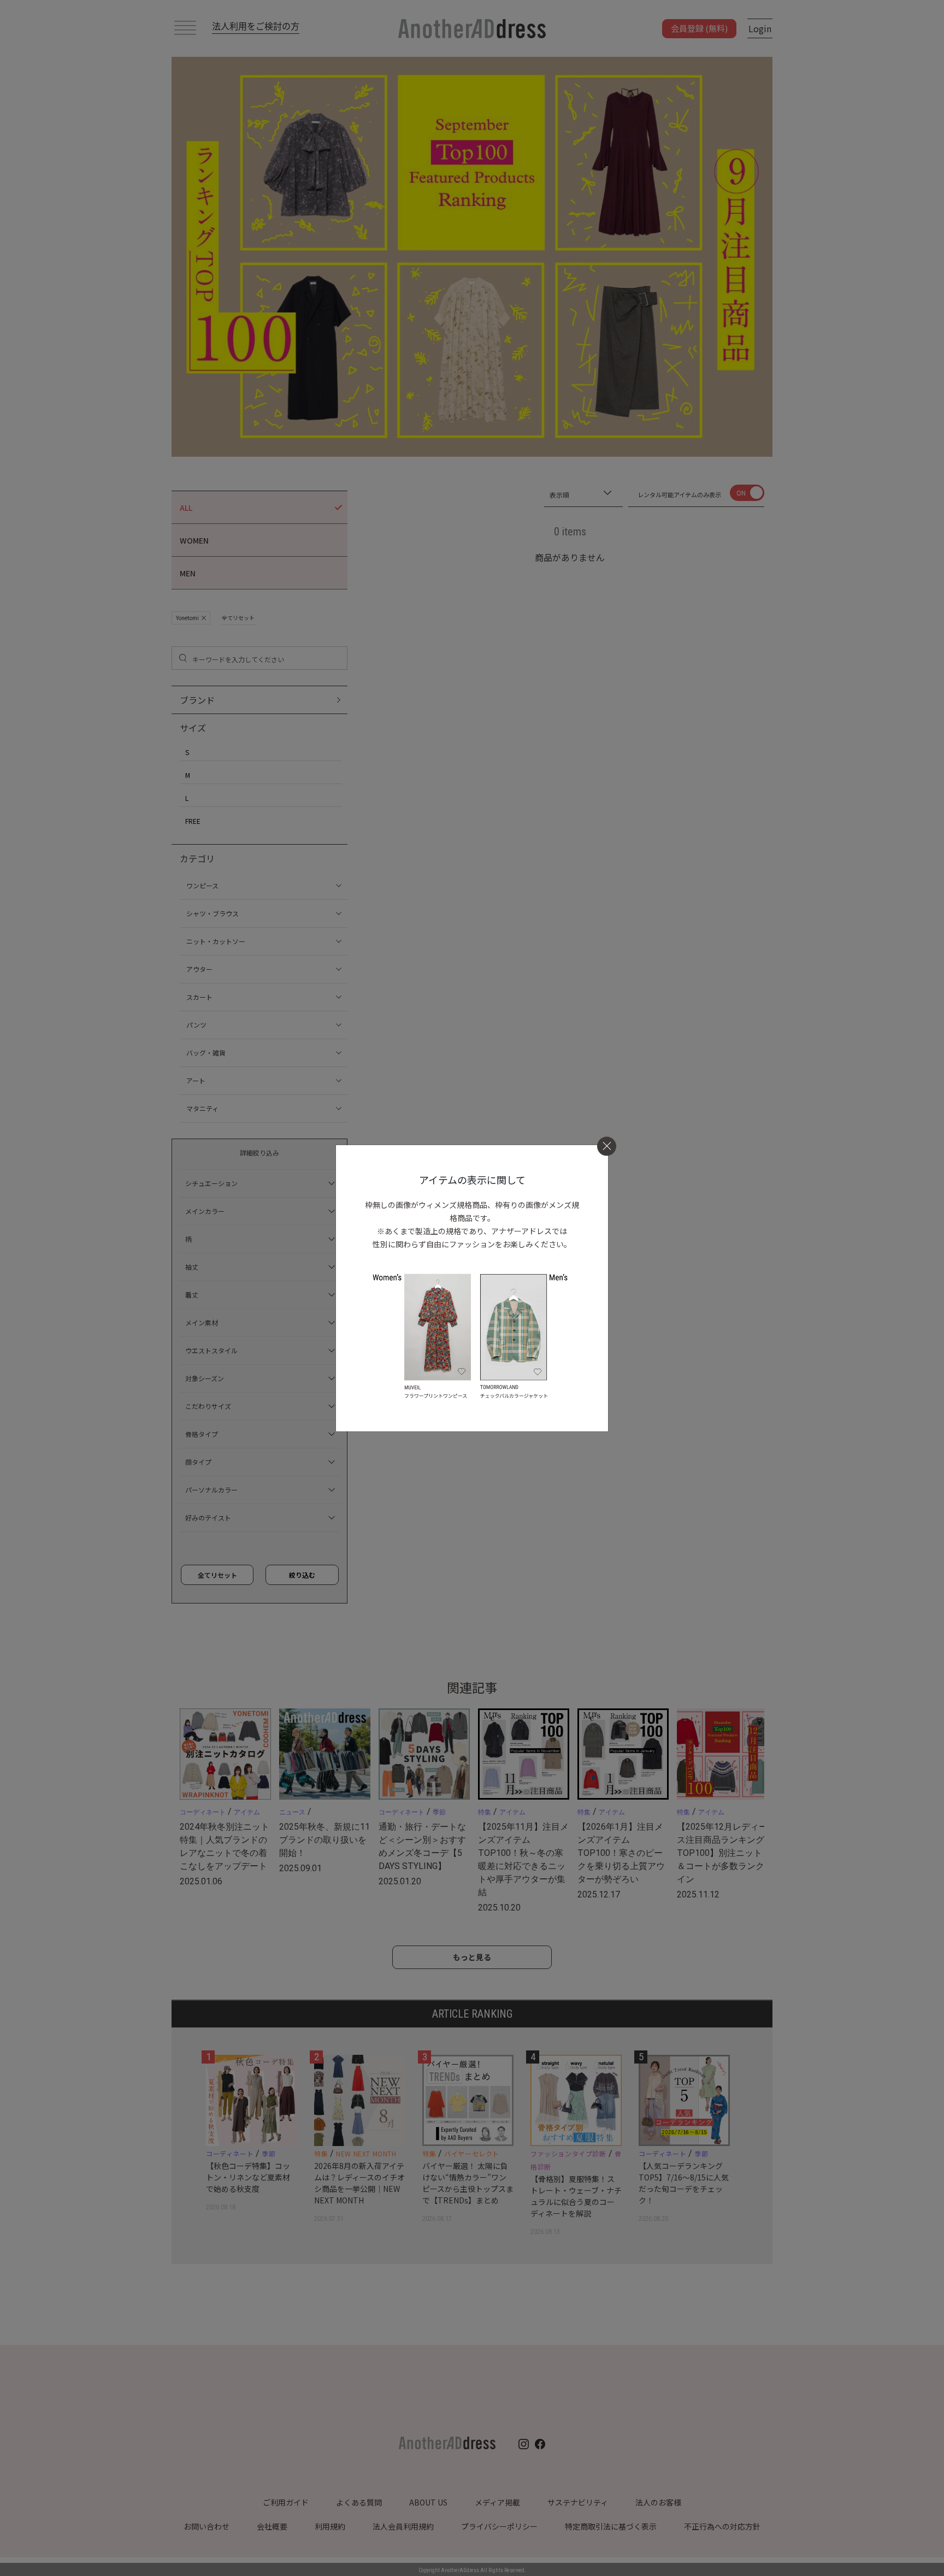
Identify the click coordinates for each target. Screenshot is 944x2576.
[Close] (607, 1146)
